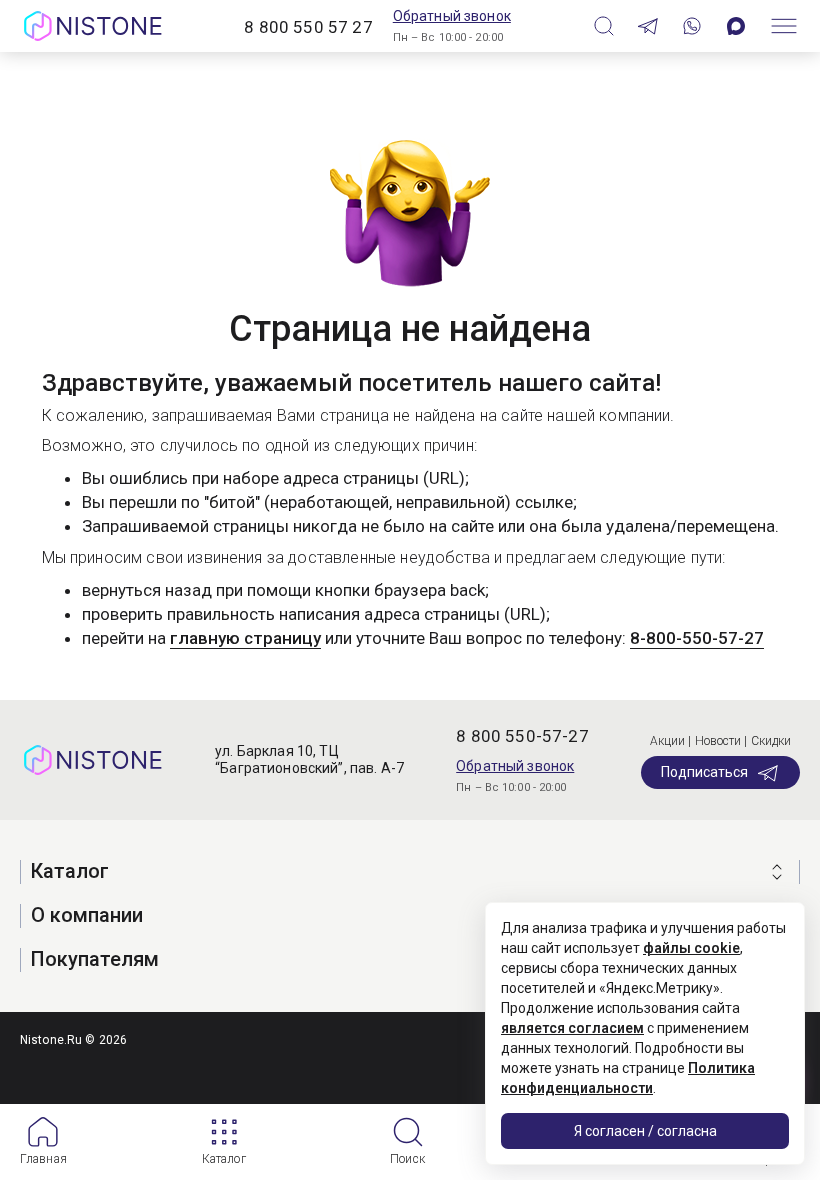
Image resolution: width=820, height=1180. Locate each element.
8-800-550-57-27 (697, 638)
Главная (43, 1159)
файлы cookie (691, 948)
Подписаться (704, 772)
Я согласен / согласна (645, 1131)
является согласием (572, 1028)
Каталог (224, 1159)
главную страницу (245, 638)
